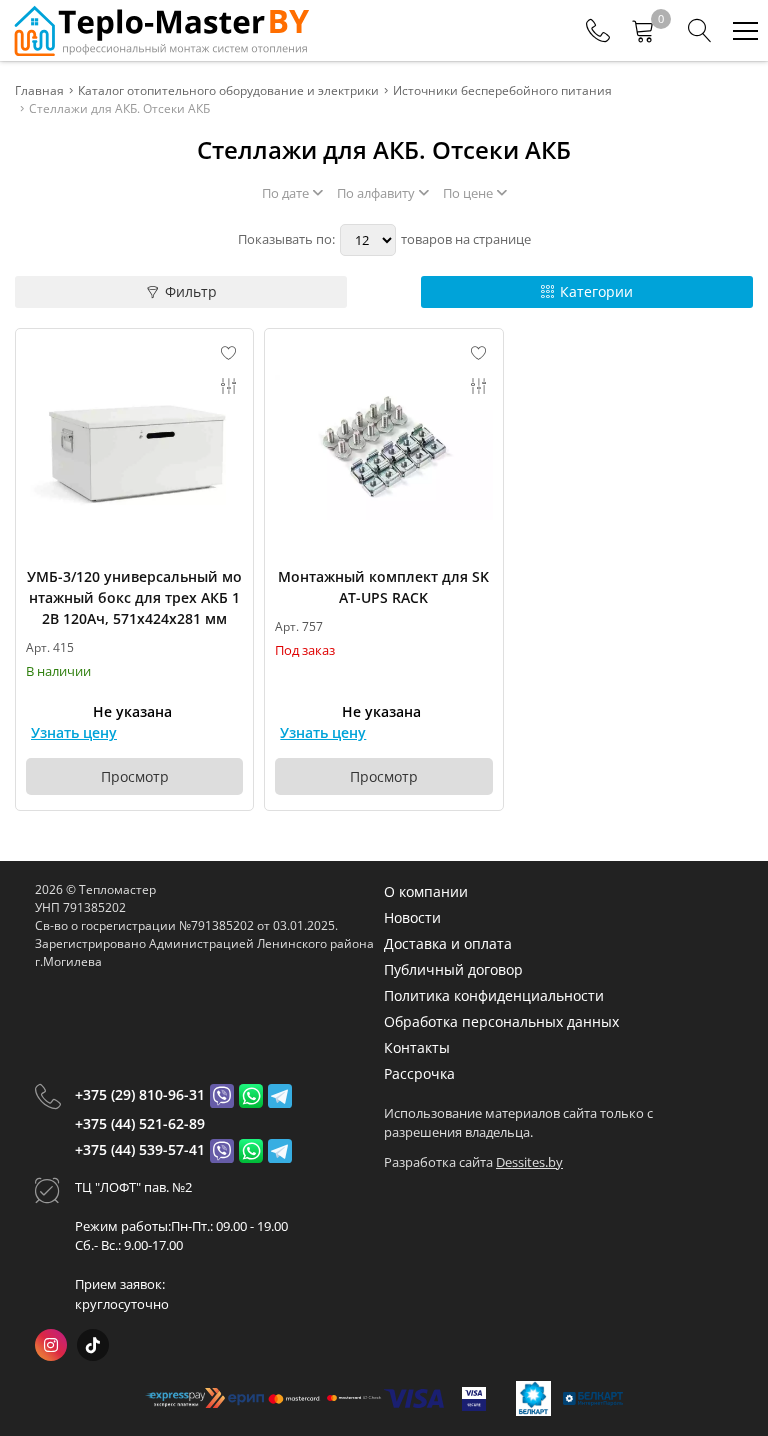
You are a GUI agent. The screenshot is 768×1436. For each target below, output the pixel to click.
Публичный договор (453, 969)
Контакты (417, 1047)
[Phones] (598, 31)
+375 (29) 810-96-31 (140, 1094)
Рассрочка (419, 1073)
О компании (426, 891)
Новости (412, 917)
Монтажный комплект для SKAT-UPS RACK (383, 587)
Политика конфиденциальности (494, 995)
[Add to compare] (229, 386)
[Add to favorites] (229, 353)
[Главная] (160, 30)
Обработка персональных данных (501, 1021)
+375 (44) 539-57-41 (140, 1149)
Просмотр (135, 776)
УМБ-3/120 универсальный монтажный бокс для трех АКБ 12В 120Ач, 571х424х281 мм (134, 597)
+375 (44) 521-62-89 (140, 1123)
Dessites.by (529, 1162)
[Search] (700, 31)
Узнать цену (74, 732)
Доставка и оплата (448, 943)
